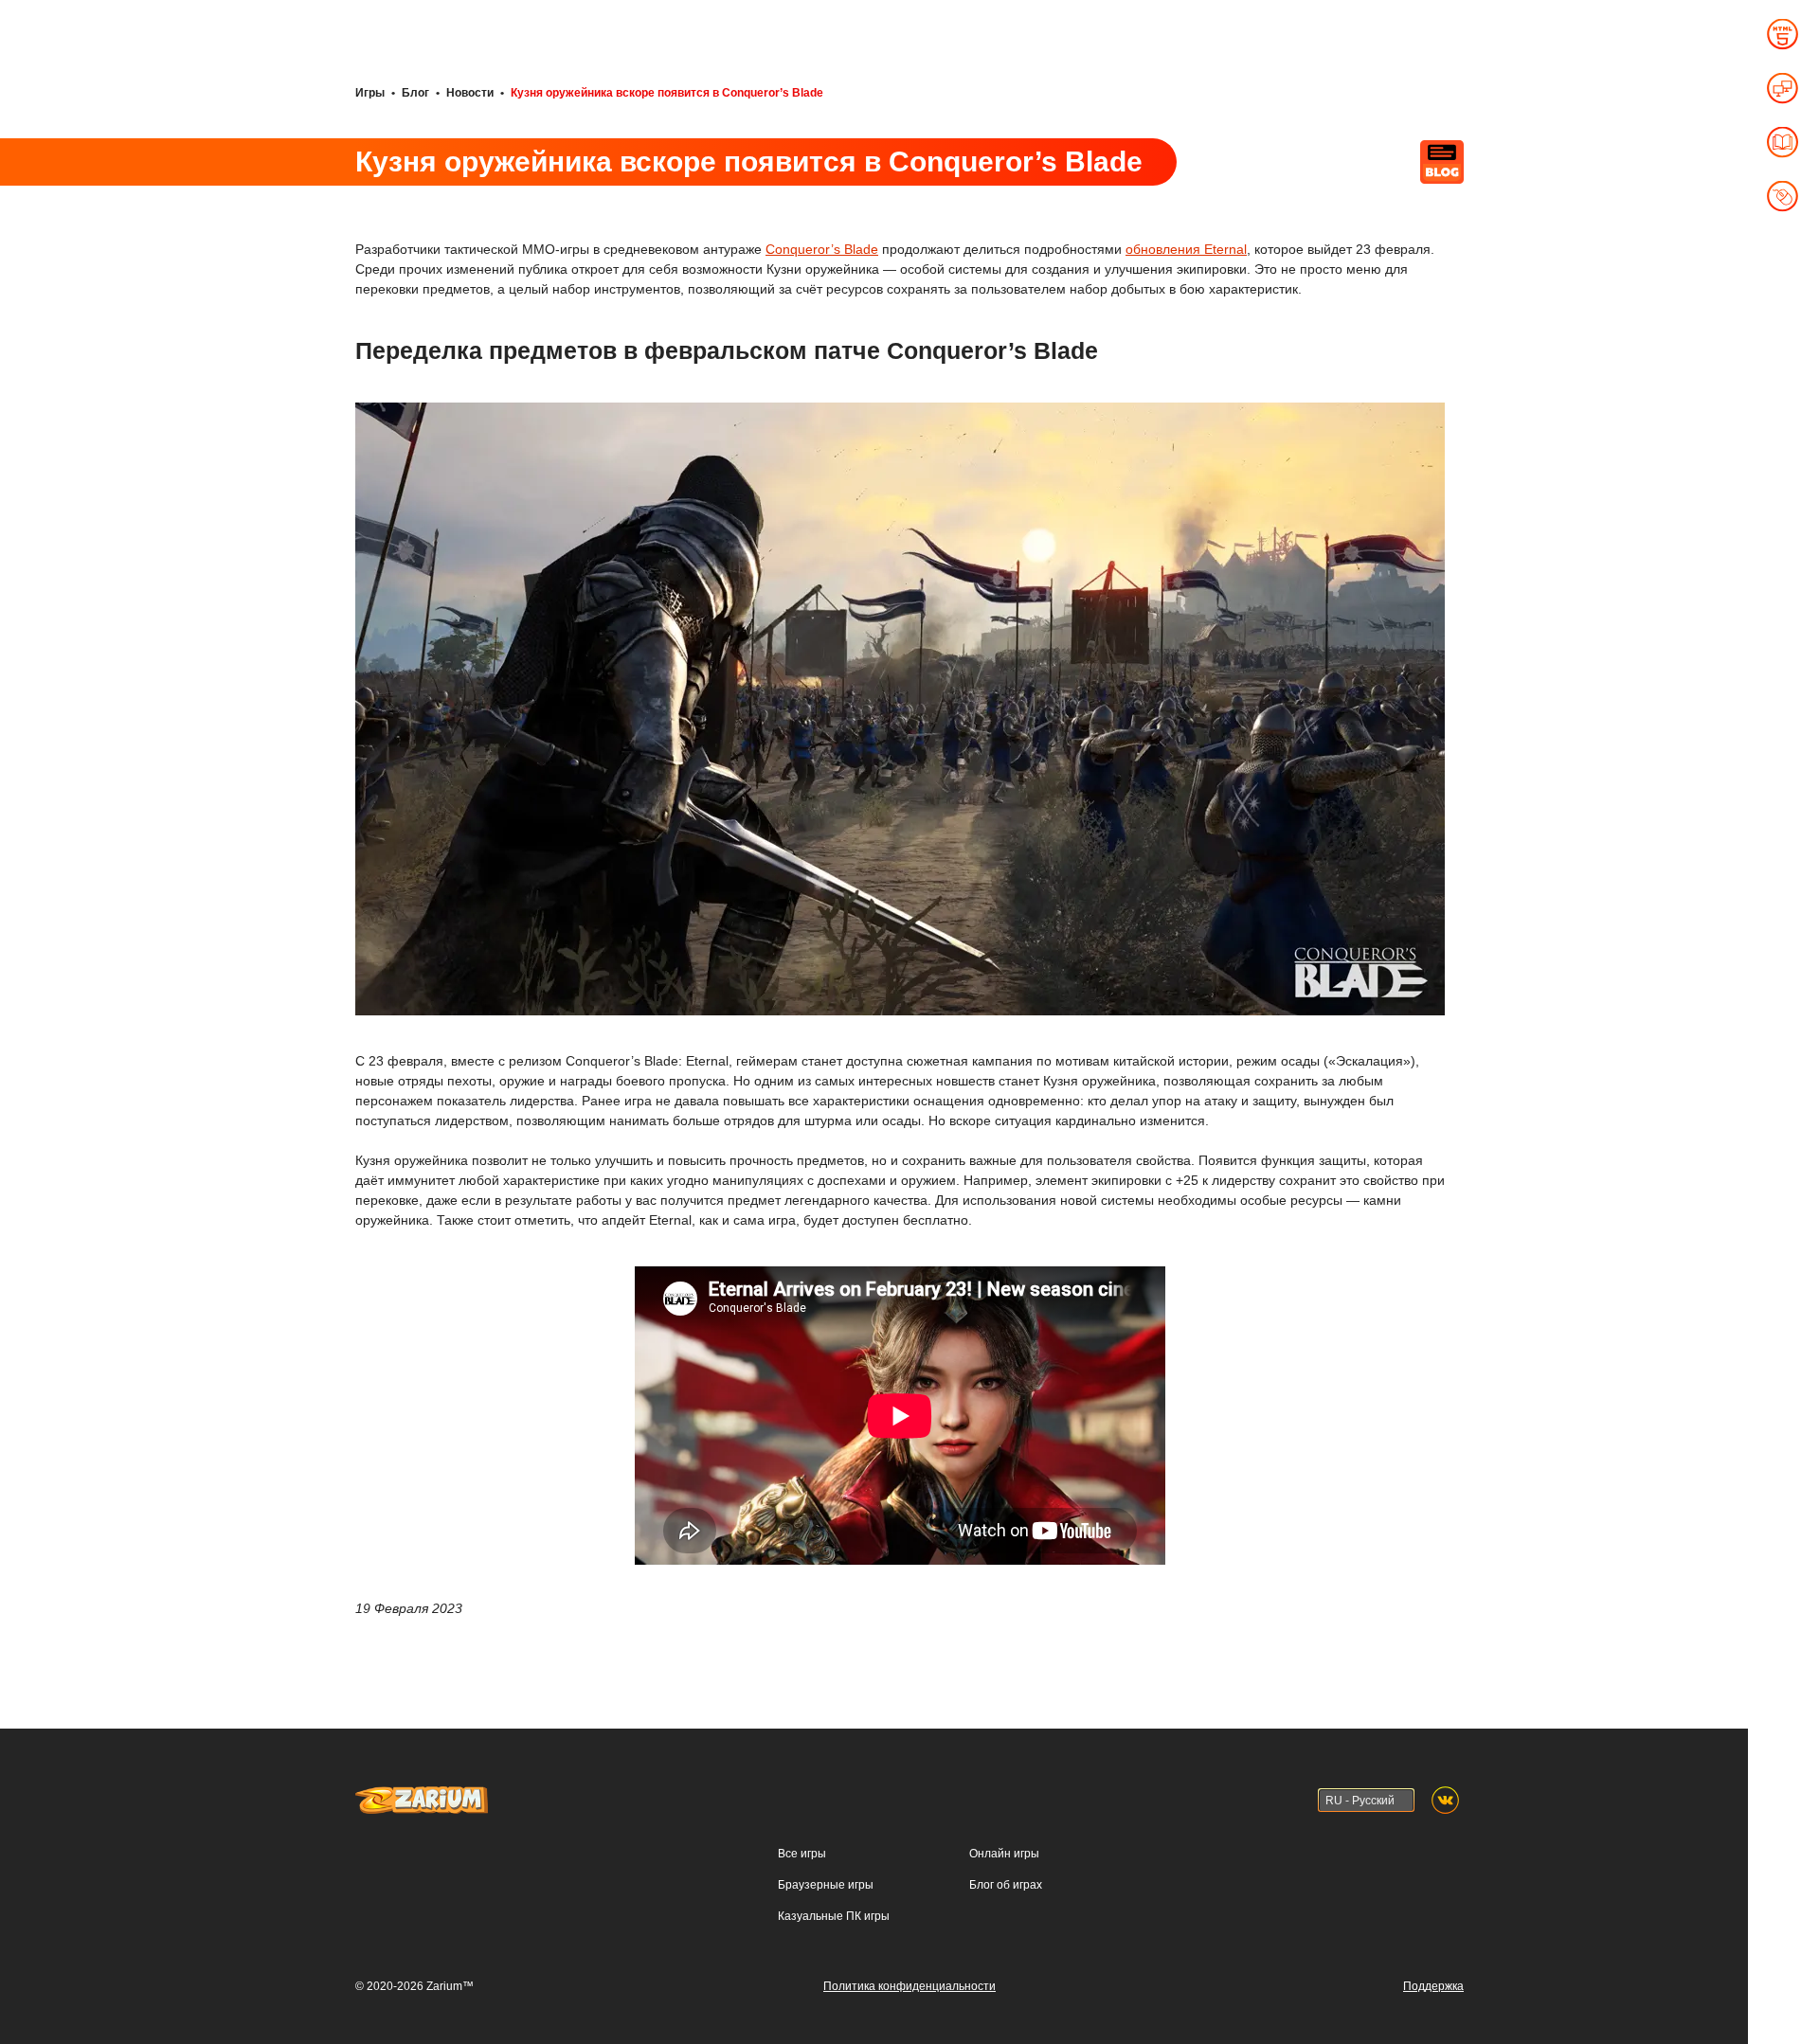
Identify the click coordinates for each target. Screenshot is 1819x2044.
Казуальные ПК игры (834, 1916)
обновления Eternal (1186, 249)
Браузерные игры (826, 1885)
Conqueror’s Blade (822, 249)
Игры (370, 93)
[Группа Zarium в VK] (1445, 1800)
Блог (415, 93)
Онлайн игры (1004, 1854)
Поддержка (1433, 1986)
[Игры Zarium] (422, 1795)
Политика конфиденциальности (909, 1986)
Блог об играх (1006, 1885)
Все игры (802, 1854)
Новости (470, 93)
